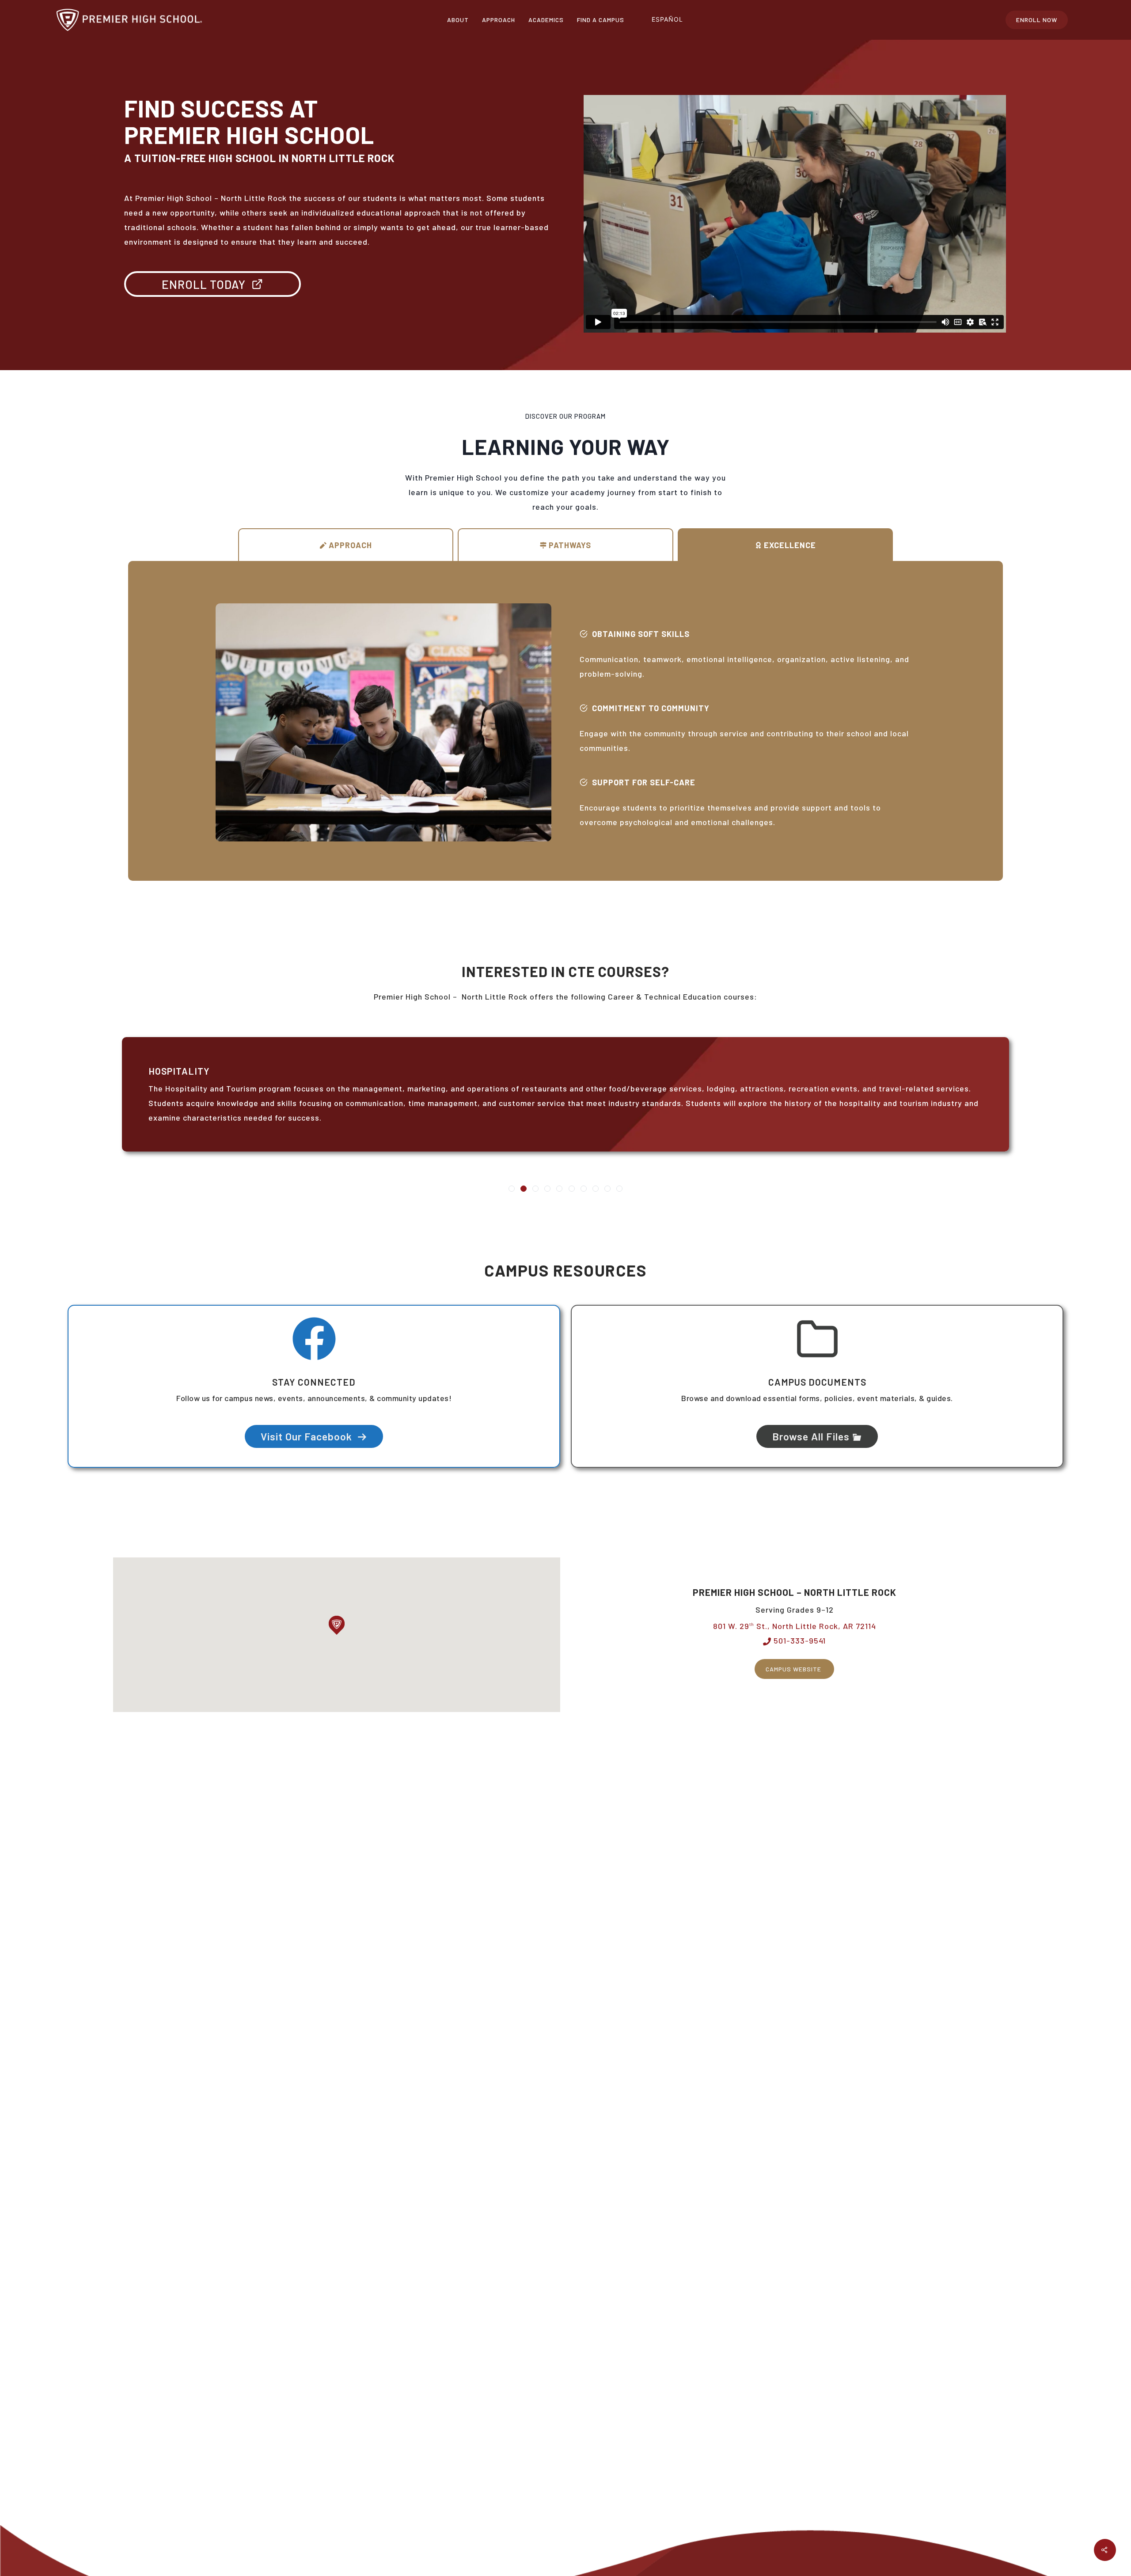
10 (619, 1189)
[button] (337, 1625)
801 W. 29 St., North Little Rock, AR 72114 (795, 1626)
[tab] (346, 545)
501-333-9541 (799, 1640)
